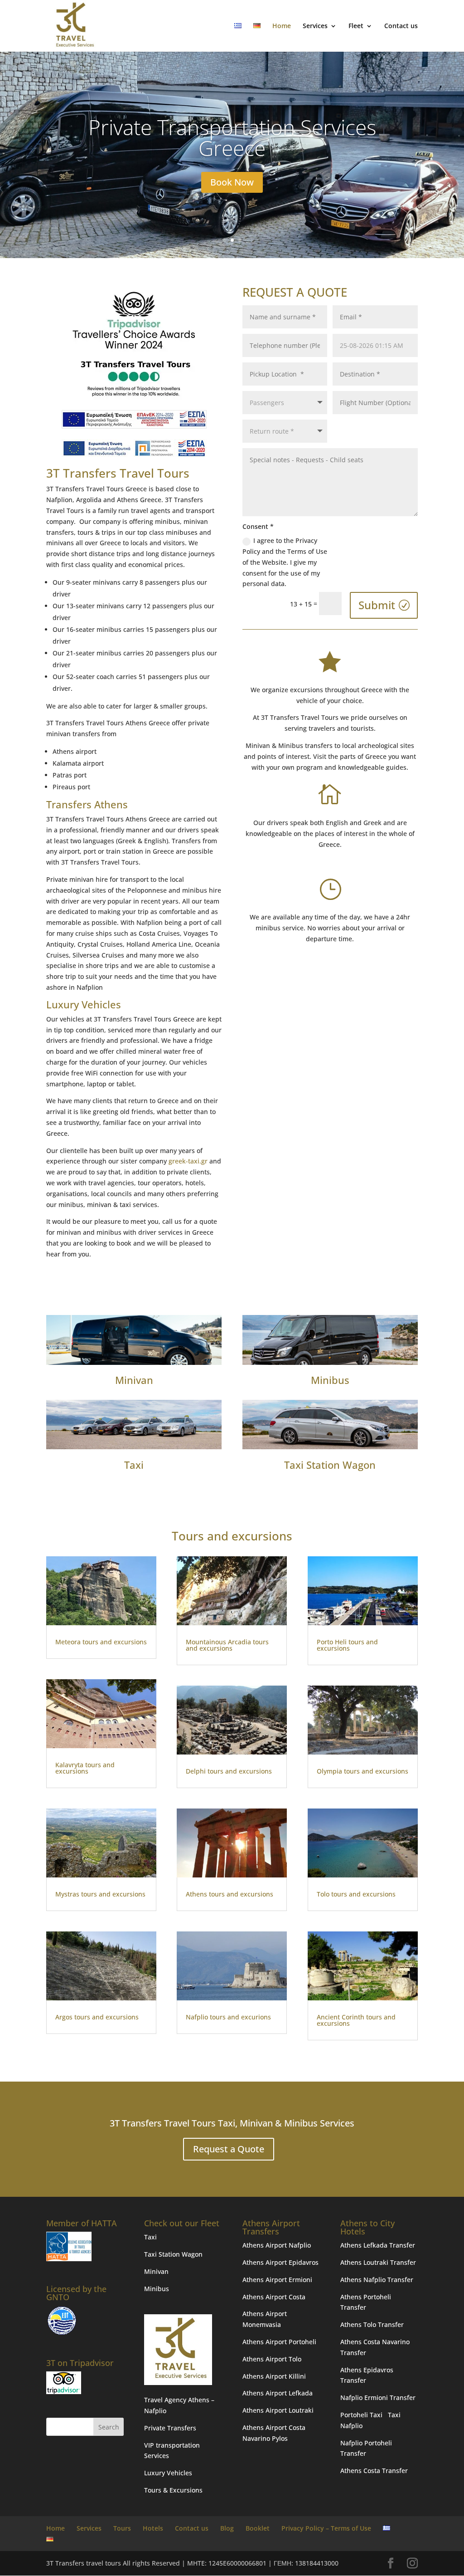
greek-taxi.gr (188, 1161)
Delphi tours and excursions (229, 1771)
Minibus (330, 1380)
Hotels (153, 2528)
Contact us (401, 26)
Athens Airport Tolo (272, 2359)
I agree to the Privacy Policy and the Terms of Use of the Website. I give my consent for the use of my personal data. (285, 562)
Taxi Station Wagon (330, 1465)
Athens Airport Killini (274, 2376)
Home (282, 26)
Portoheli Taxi (361, 2415)
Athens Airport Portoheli (279, 2342)
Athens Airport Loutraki (278, 2410)
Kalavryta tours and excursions (85, 1768)
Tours (122, 2528)
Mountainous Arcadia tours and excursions (227, 1645)
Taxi (134, 1465)
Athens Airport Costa (274, 2297)
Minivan (134, 1380)
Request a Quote (229, 2149)
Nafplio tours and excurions (228, 2017)
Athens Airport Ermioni (277, 2280)
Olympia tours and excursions (362, 1771)
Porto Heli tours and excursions (347, 1645)
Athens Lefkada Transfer (378, 2245)
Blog (227, 2528)
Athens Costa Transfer (374, 2471)
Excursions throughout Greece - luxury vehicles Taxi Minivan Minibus (232, 158)
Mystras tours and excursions (100, 1894)
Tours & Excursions (173, 2490)
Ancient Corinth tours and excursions (356, 2020)
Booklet (258, 2528)
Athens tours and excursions (230, 1894)
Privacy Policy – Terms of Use (326, 2528)
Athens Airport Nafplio (277, 2245)
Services (315, 26)
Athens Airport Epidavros (280, 2262)
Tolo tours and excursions (356, 1894)
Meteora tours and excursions (101, 1642)
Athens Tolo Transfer (372, 2324)
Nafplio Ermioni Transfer (378, 2398)
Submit (377, 605)
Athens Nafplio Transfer (377, 2280)
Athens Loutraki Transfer (378, 2262)
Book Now (232, 203)
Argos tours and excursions (97, 2017)
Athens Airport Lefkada (278, 2393)
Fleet (356, 26)
